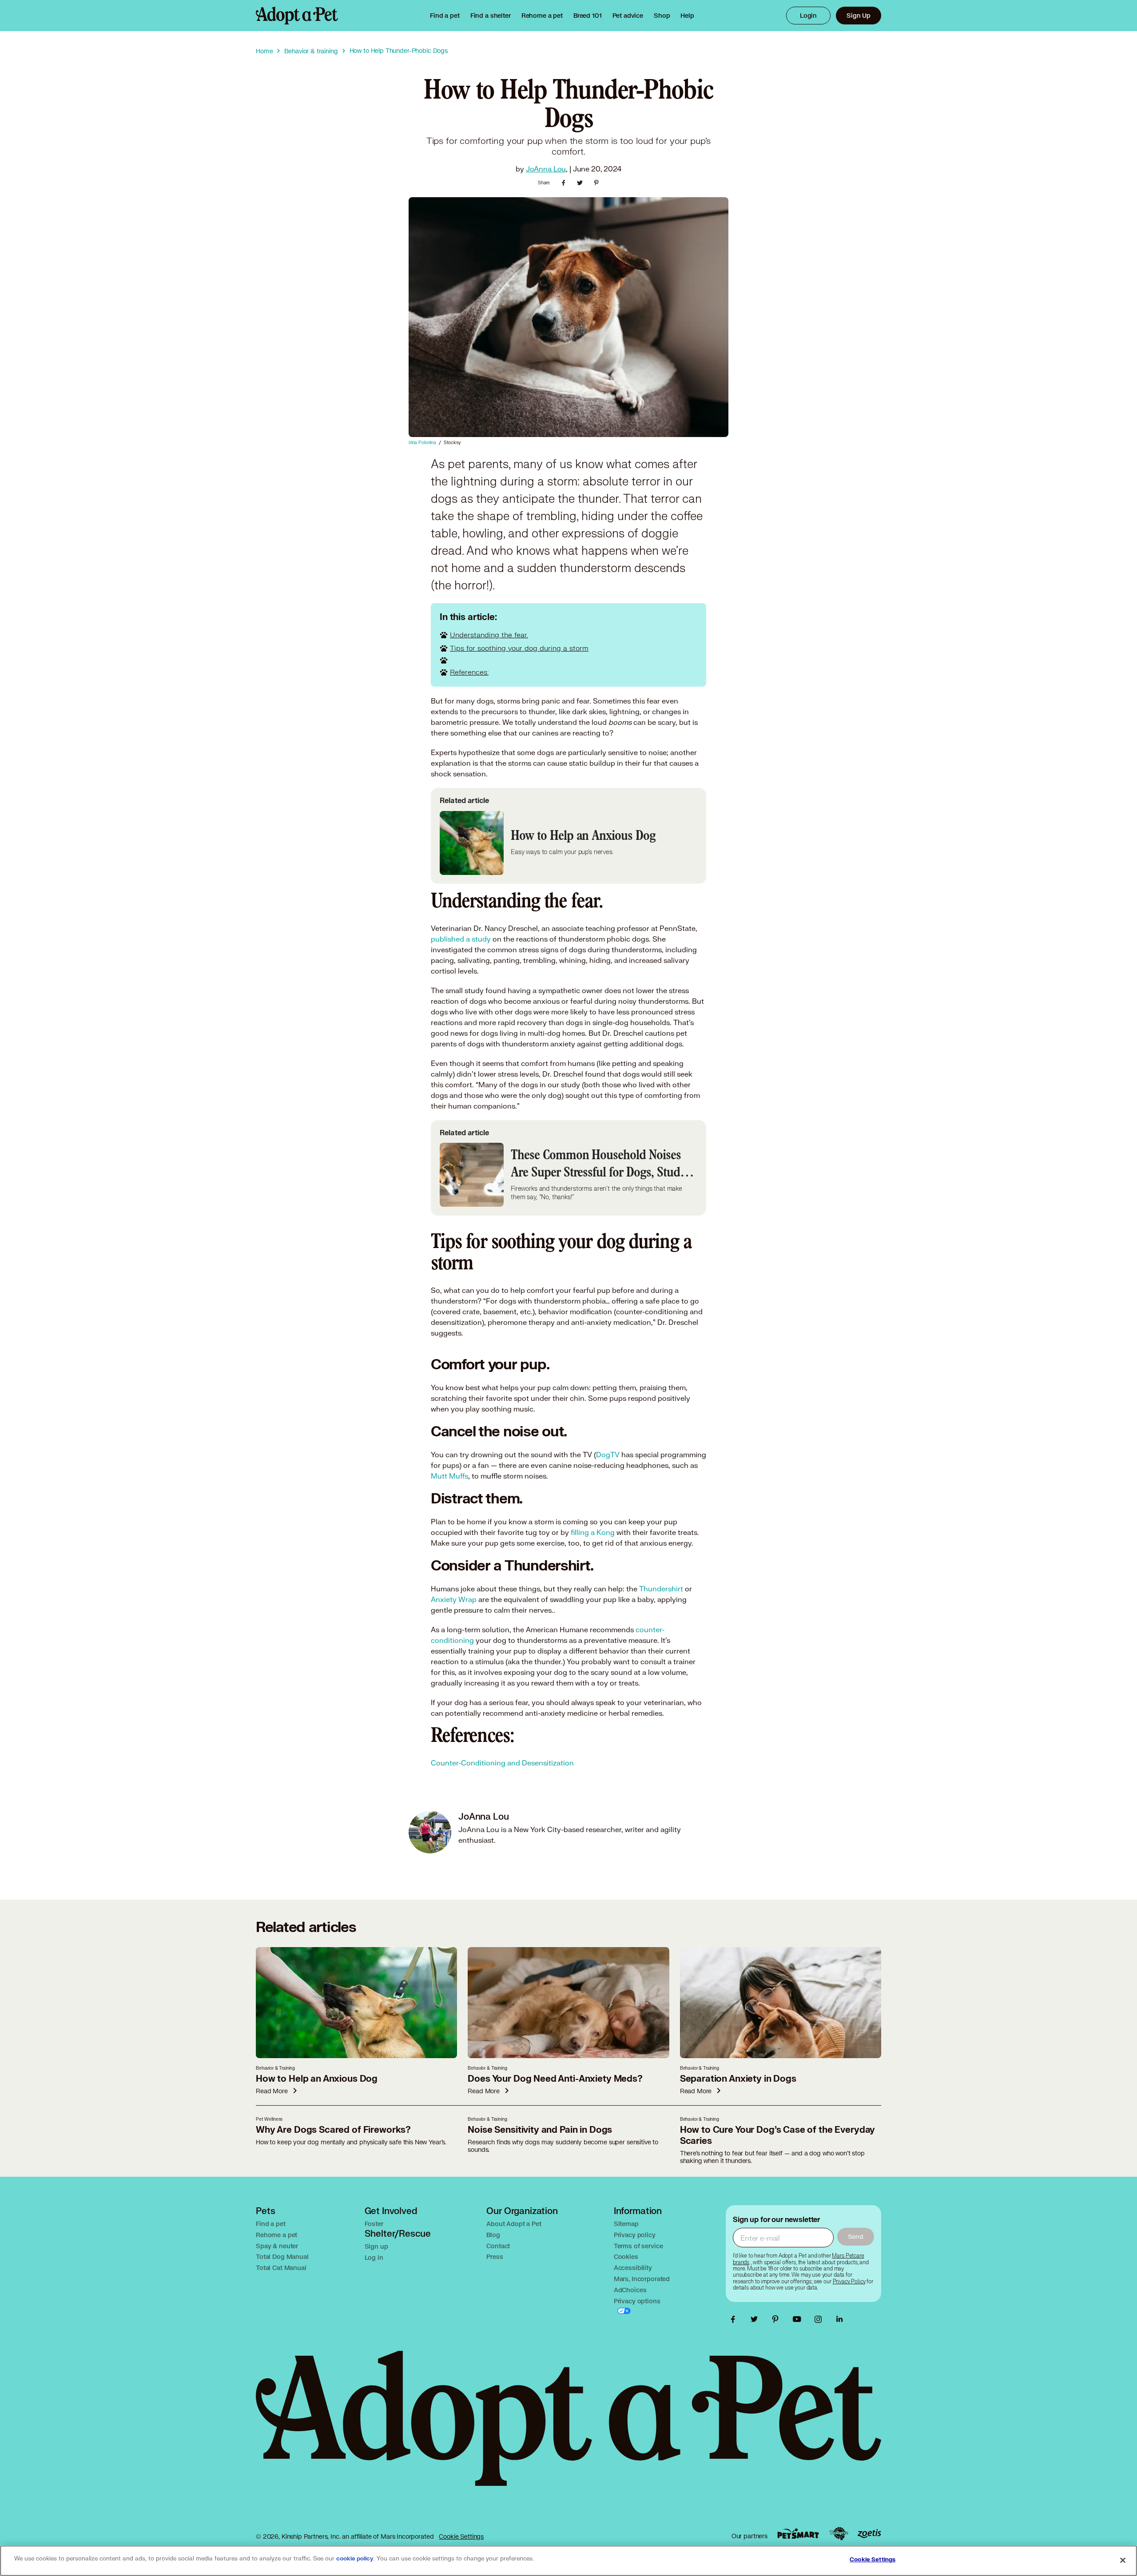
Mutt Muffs (449, 1476)
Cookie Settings (461, 2536)
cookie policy (355, 2559)
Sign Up (859, 15)
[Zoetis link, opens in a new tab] (869, 2534)
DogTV (608, 1454)
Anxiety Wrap (455, 1599)
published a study (461, 939)
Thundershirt (661, 1588)
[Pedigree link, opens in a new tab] (839, 2534)
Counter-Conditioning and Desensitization (502, 1763)
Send (856, 2236)
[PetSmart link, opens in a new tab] (798, 2534)
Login (808, 15)
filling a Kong (593, 1532)
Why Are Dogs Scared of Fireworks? (333, 2130)
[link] (542, 16)
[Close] (1123, 2560)
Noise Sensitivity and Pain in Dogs (540, 2130)
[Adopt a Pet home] (297, 16)
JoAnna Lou (546, 169)
